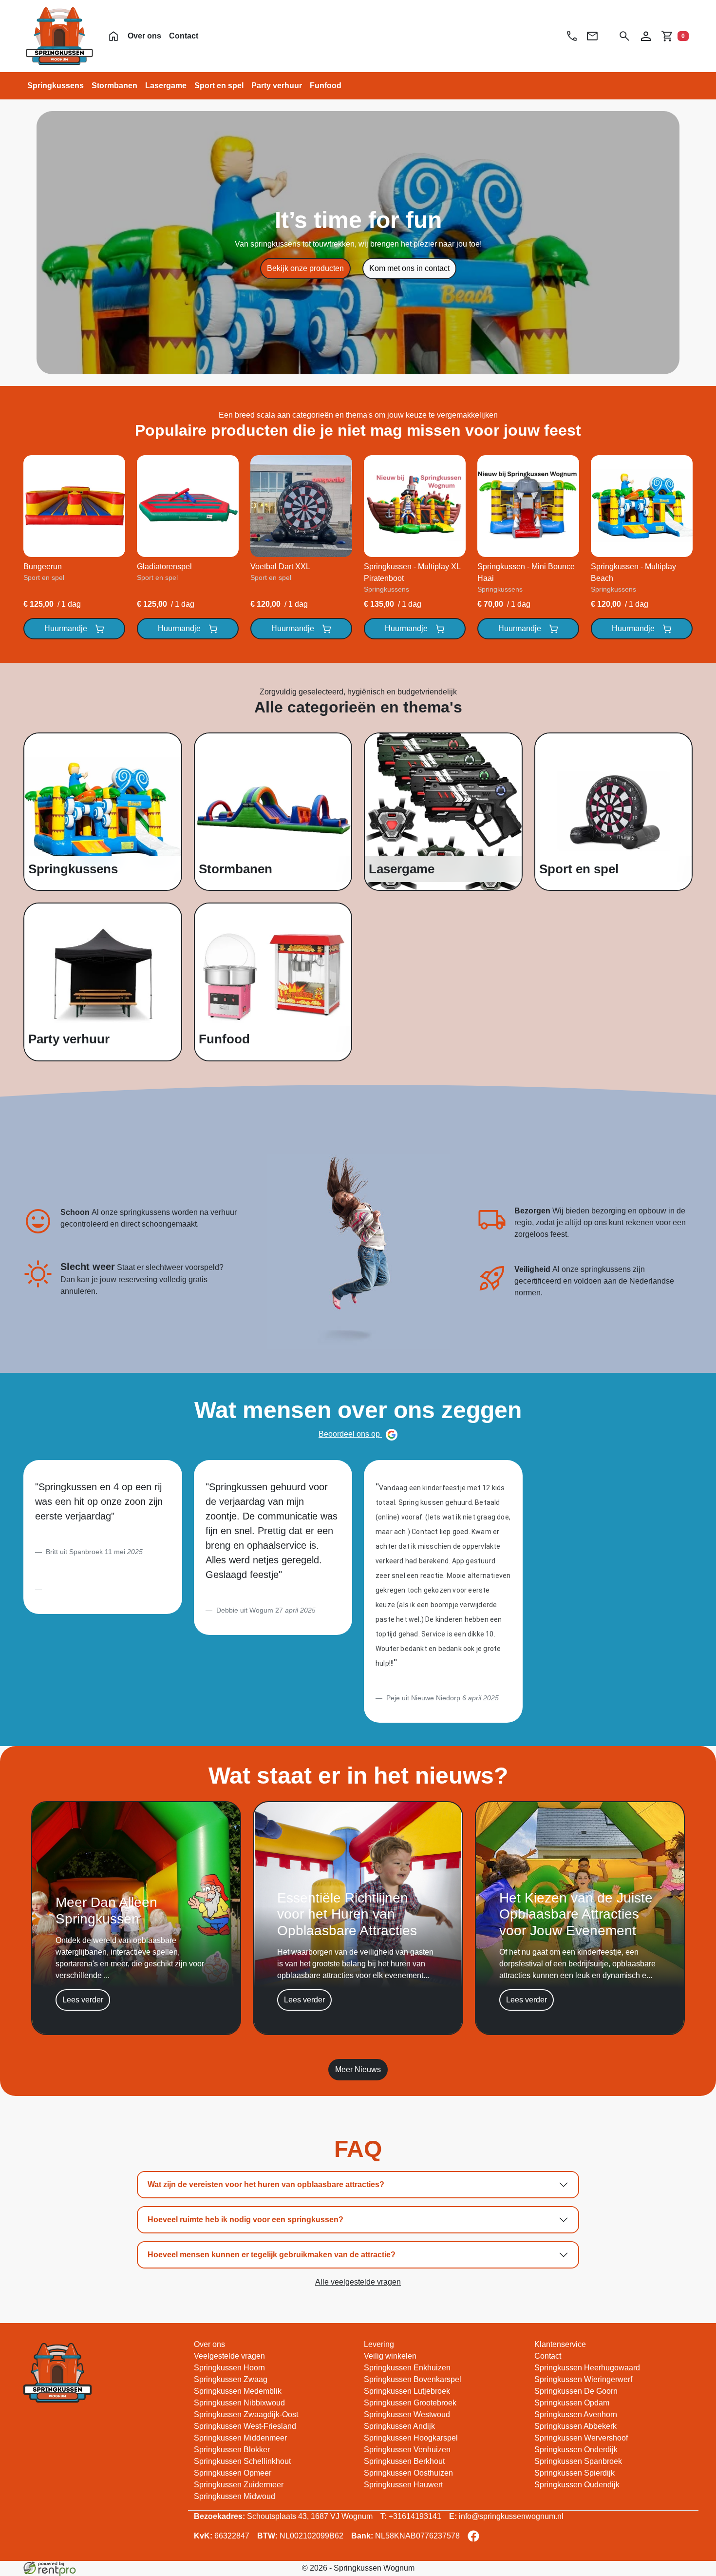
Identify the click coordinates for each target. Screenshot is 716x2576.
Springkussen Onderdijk (576, 2450)
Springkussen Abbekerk (575, 2426)
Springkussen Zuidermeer (239, 2485)
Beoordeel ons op (350, 1434)
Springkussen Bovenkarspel (413, 2379)
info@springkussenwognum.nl (506, 2516)
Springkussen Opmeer (233, 2473)
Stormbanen (114, 86)
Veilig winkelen (390, 2356)
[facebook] (475, 2539)
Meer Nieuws (358, 2069)
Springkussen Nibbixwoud (239, 2403)
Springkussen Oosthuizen (408, 2473)
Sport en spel (219, 86)
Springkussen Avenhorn (576, 2414)
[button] (624, 36)
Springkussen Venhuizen (407, 2450)
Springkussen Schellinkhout (242, 2461)
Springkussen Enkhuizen (407, 2368)
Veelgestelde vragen (229, 2356)
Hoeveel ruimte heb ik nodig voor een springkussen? (245, 2220)
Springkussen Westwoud (407, 2414)
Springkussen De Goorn (576, 2391)
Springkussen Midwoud (235, 2496)
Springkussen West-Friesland (245, 2426)
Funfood (326, 86)
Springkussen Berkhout (404, 2461)
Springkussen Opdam (572, 2403)
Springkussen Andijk (399, 2426)
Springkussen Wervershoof (581, 2438)
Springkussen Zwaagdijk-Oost (246, 2414)
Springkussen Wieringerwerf (583, 2379)
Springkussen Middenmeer (240, 2438)
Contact (184, 36)
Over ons (144, 36)
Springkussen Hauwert (403, 2485)
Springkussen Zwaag (231, 2379)
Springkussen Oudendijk (577, 2485)
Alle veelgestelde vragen (358, 2282)
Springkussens (56, 86)
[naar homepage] (59, 36)
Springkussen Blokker (232, 2450)
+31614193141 (411, 2516)
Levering (379, 2344)
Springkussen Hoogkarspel (411, 2438)
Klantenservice (560, 2344)
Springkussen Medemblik (238, 2391)
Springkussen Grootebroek (410, 2403)
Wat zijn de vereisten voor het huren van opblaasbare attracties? (266, 2184)
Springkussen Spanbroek (578, 2461)
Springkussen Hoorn (229, 2368)
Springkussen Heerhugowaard (587, 2368)
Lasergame (166, 86)
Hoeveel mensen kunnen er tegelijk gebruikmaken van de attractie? (272, 2255)
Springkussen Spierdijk (575, 2473)
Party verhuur (277, 86)
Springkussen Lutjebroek (407, 2391)
